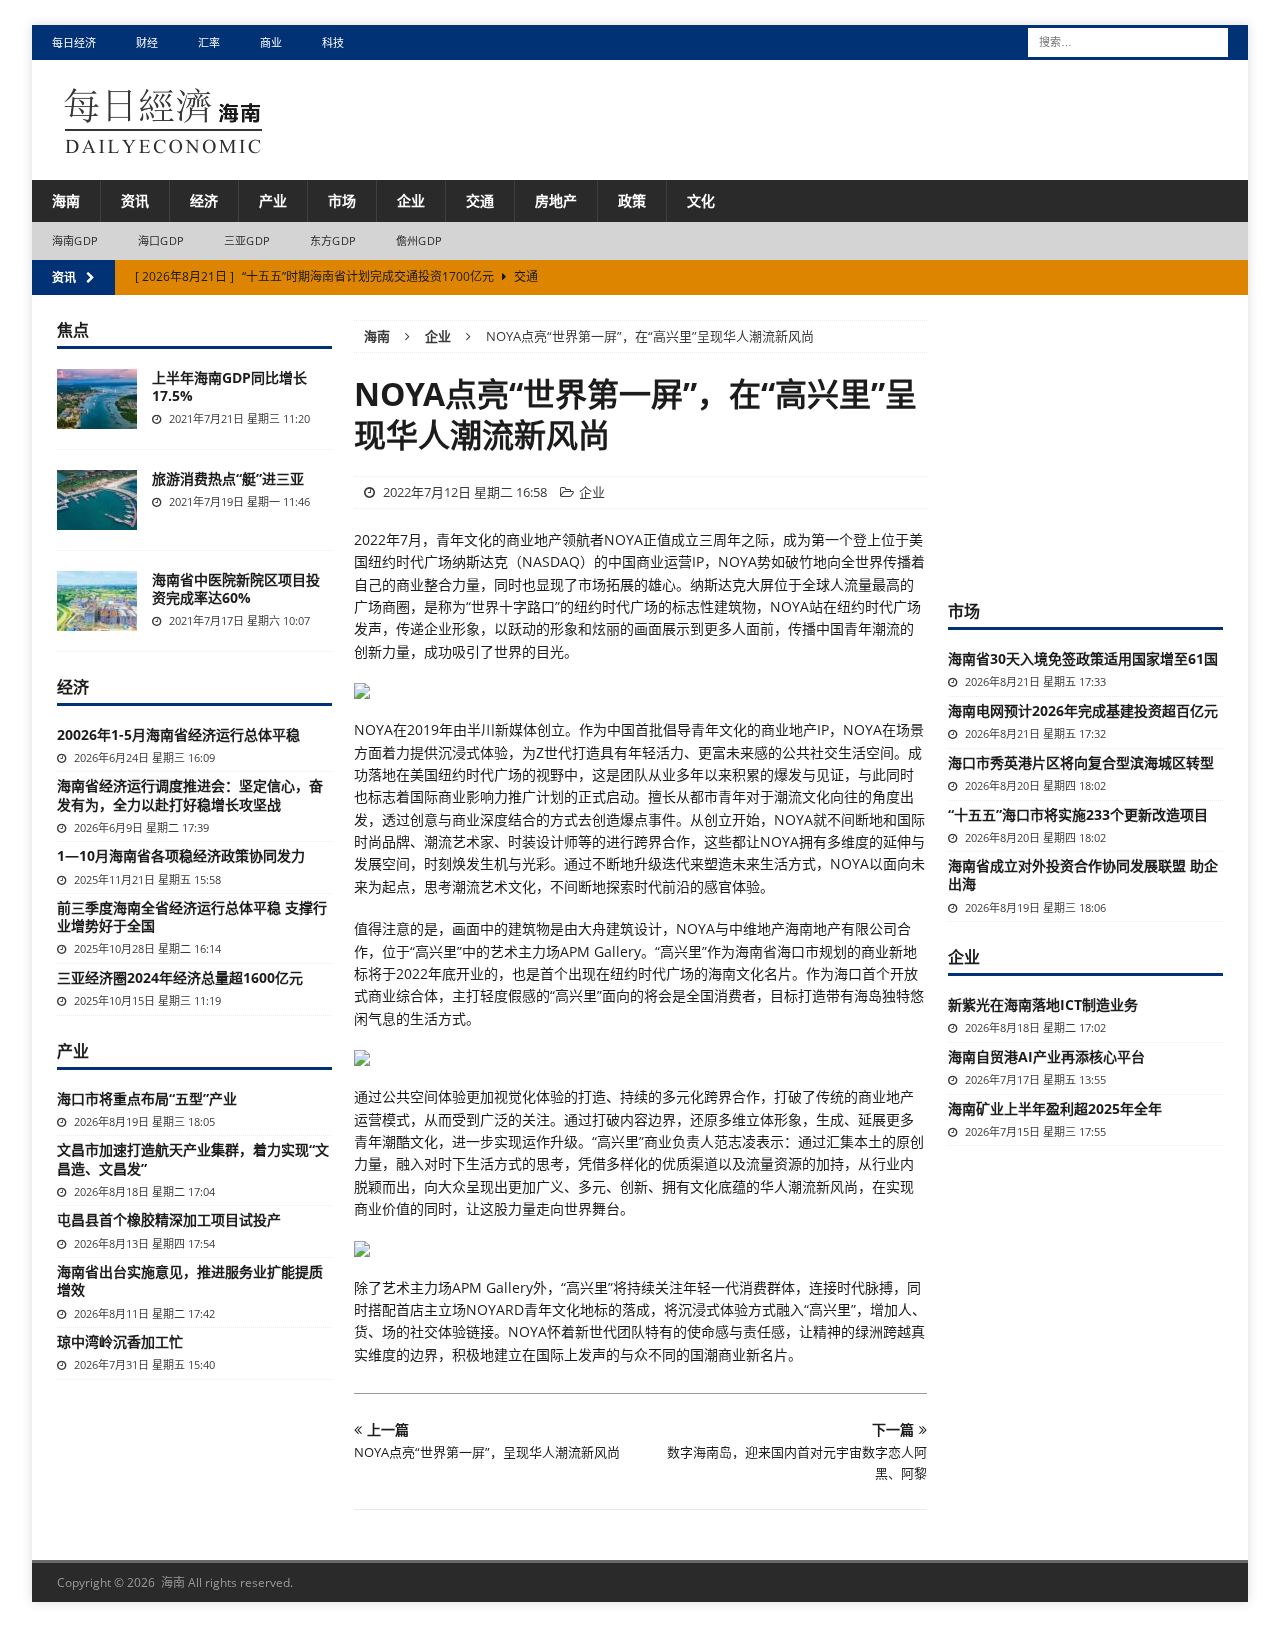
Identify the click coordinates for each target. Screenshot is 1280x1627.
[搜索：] (1128, 40)
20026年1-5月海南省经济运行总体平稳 (178, 734)
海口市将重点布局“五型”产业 (147, 1098)
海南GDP (75, 240)
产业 (273, 200)
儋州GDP (419, 240)
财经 (147, 42)
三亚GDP (247, 240)
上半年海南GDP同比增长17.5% (229, 386)
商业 (271, 42)
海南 (66, 200)
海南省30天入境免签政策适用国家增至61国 (1083, 658)
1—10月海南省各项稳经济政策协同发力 (181, 855)
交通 (480, 200)
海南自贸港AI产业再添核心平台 (1046, 1056)
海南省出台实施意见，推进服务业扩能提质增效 (190, 1280)
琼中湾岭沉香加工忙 (120, 1341)
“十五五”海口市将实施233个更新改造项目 (1078, 814)
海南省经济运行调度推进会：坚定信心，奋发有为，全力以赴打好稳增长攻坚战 (190, 794)
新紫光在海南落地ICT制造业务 (1043, 1004)
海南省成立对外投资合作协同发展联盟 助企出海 (1083, 874)
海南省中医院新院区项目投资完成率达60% (236, 588)
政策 (632, 200)
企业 (411, 200)
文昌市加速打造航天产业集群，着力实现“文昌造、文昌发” (193, 1158)
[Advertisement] (1098, 445)
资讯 (135, 200)
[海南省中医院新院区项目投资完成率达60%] (97, 601)
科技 (333, 42)
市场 (342, 200)
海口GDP (161, 240)
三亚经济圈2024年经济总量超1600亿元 (180, 977)
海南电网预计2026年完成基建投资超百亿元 (1083, 710)
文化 (701, 200)
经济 (204, 200)
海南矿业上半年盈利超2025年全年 (1055, 1108)
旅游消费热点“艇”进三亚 (228, 478)
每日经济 (74, 42)
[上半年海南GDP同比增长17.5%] (97, 399)
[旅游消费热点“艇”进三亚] (97, 500)
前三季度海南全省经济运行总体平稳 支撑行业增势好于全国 (192, 916)
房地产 (556, 200)
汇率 (209, 42)
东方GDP (333, 240)
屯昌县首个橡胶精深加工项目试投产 (169, 1219)
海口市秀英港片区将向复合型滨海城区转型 (1081, 762)
